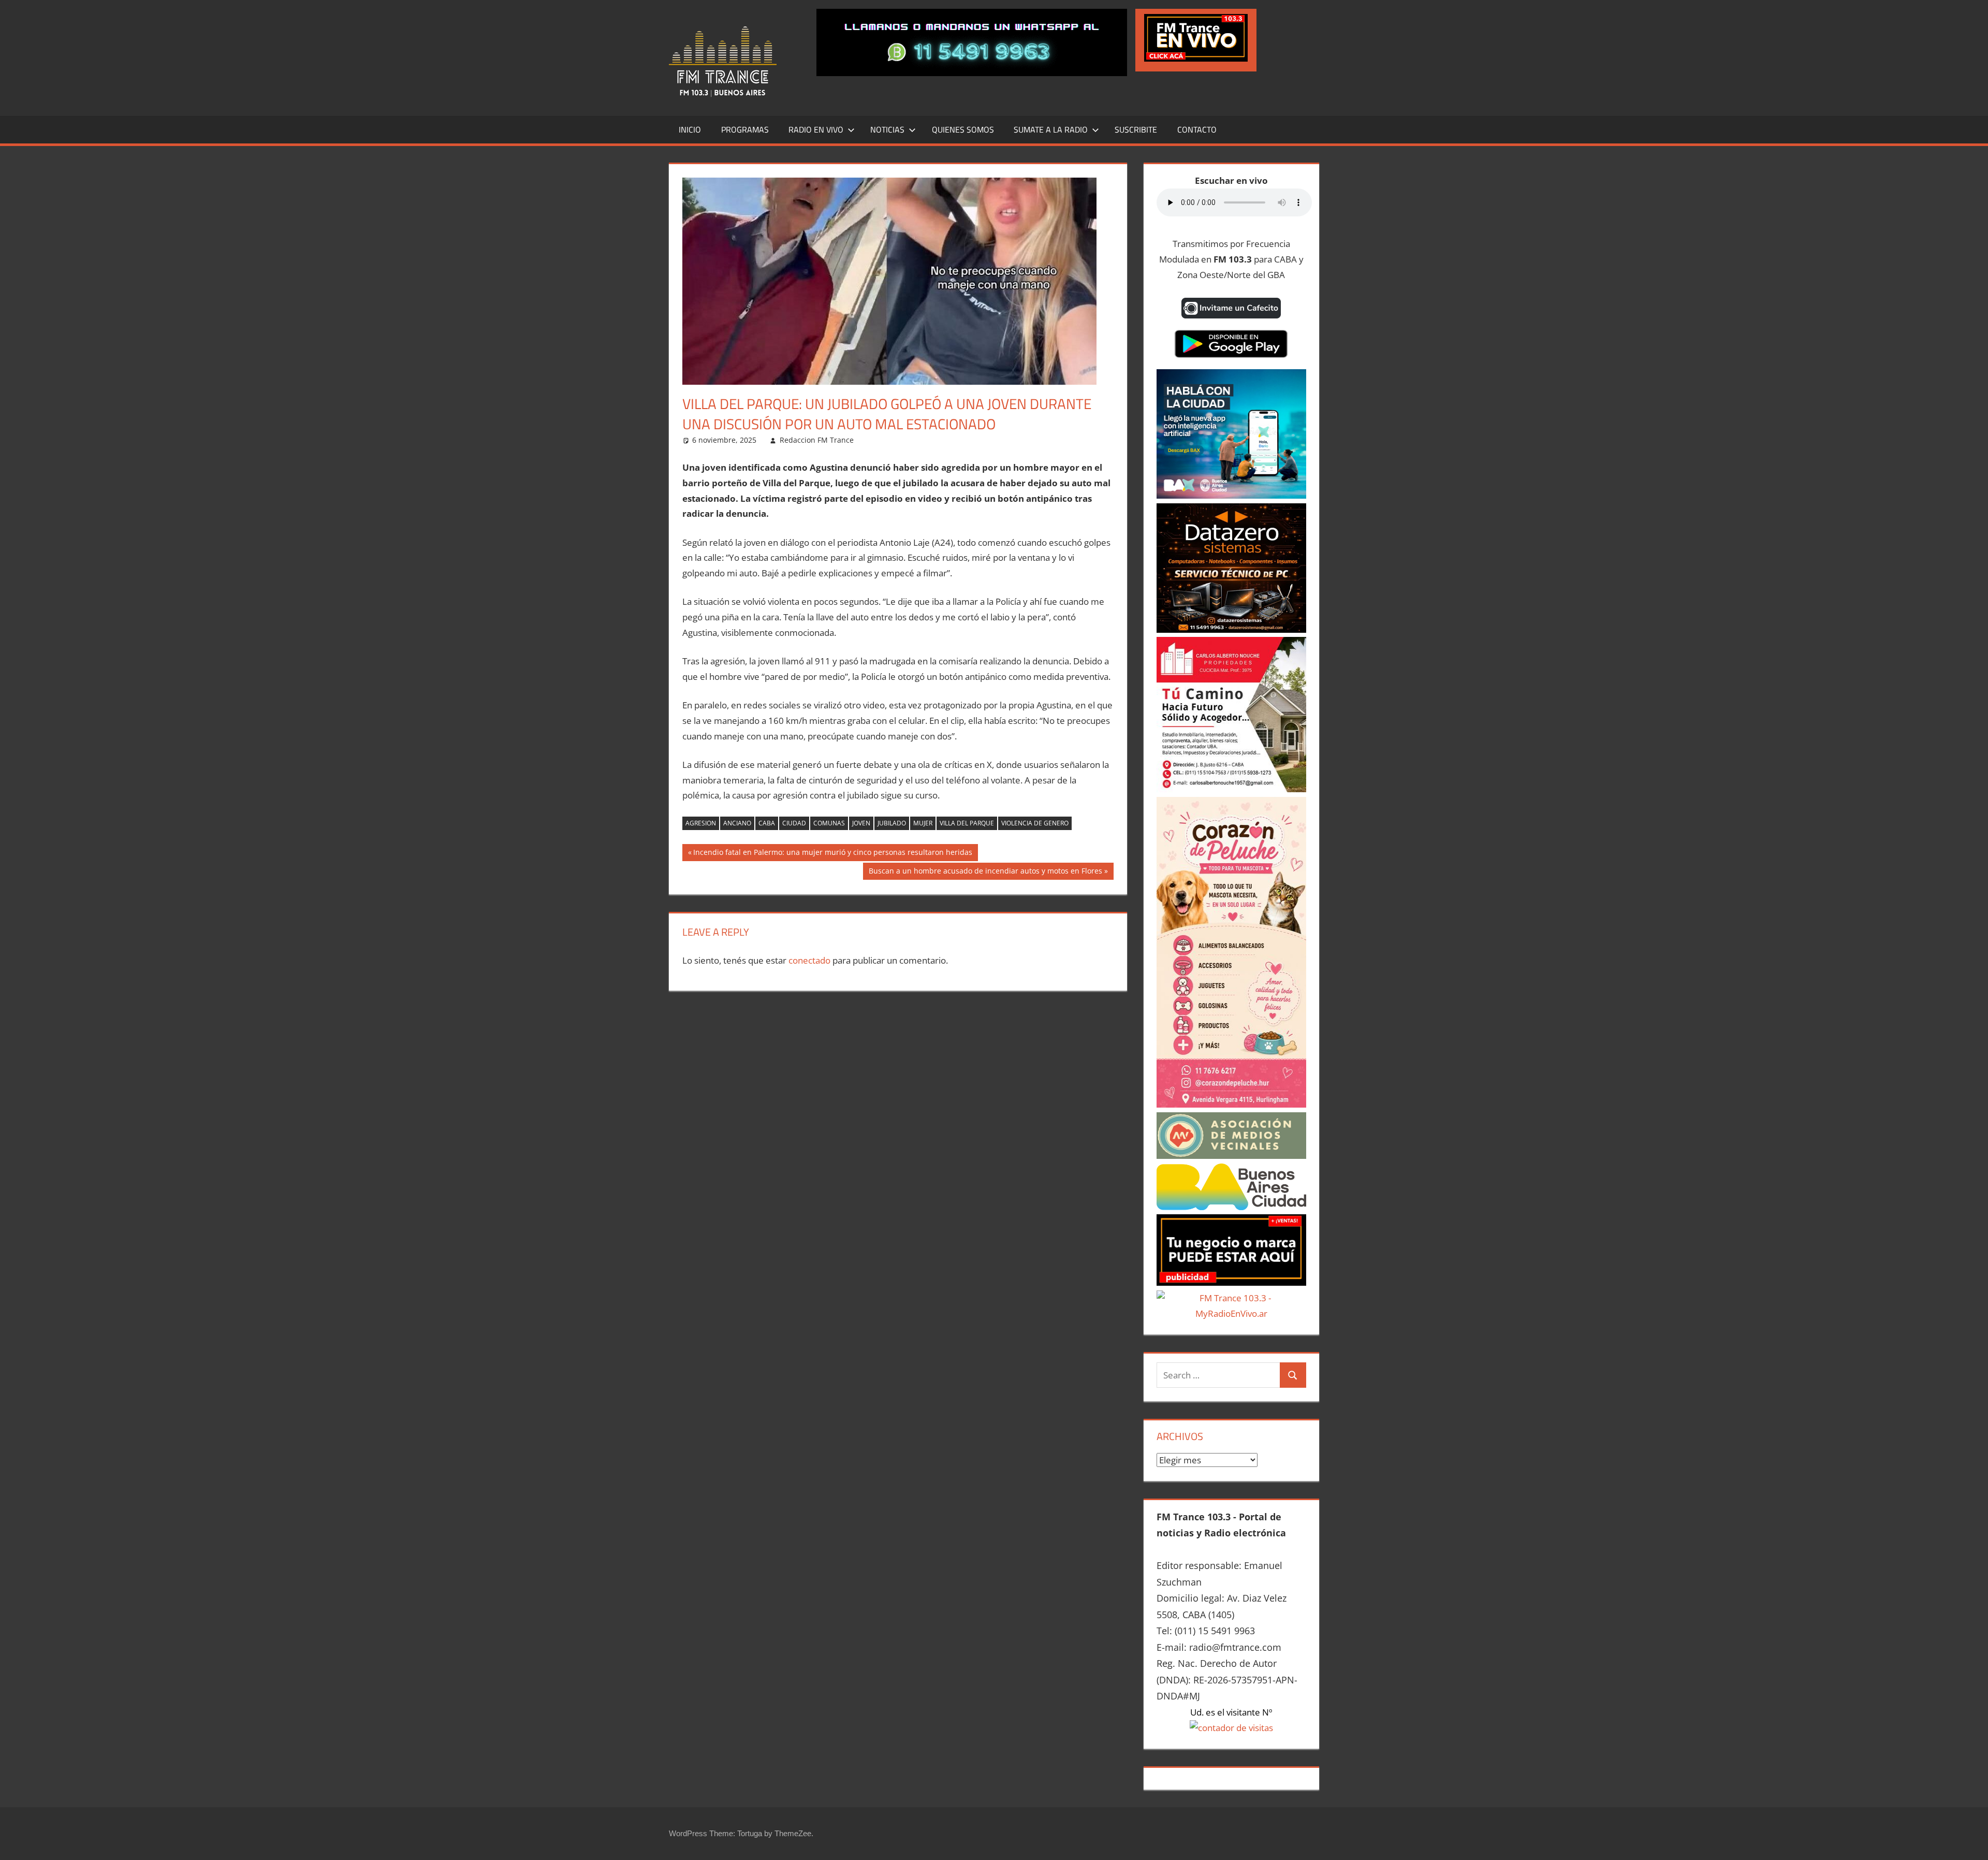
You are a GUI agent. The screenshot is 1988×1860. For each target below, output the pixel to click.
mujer (923, 823)
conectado (809, 960)
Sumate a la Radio (1051, 129)
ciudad (794, 823)
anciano (737, 823)
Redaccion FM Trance (817, 440)
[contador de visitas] (1231, 1728)
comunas (829, 823)
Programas (745, 129)
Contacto (1197, 129)
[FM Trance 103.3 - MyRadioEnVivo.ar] (1231, 1313)
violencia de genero (1035, 823)
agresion (701, 823)
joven (861, 823)
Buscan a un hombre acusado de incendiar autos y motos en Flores (985, 873)
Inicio (690, 129)
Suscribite (1136, 129)
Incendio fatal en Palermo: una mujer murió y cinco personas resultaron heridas (832, 854)
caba (767, 823)
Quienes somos (963, 129)
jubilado (892, 823)
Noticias (887, 129)
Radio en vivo (816, 129)
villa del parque (967, 823)
